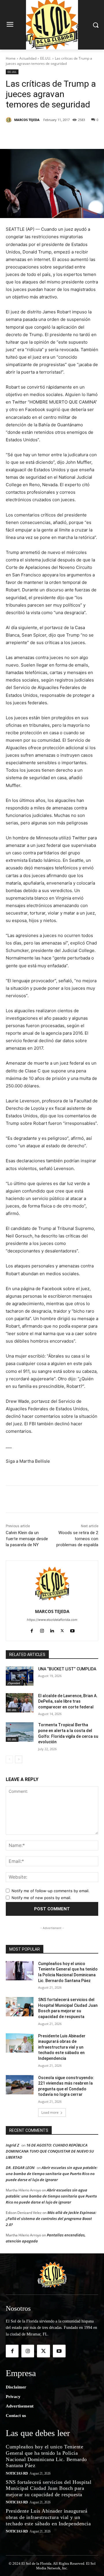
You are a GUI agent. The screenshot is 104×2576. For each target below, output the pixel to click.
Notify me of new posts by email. (41, 1898)
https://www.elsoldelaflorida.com (52, 1620)
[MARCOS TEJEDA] (10, 120)
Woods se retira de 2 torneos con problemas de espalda (77, 1539)
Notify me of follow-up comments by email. (51, 1891)
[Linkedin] (70, 135)
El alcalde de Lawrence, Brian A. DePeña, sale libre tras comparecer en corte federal (68, 1701)
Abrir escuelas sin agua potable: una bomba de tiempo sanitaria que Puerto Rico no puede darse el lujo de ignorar (52, 2174)
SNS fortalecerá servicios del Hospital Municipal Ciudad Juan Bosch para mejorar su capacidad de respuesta (49, 2488)
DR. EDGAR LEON (20, 2168)
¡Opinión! (14, 1683)
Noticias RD (17, 2473)
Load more (50, 2112)
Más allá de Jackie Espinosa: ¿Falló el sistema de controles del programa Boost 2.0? (51, 2219)
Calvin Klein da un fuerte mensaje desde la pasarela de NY (27, 1539)
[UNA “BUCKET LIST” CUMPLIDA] (20, 1676)
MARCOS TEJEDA (27, 120)
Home (11, 58)
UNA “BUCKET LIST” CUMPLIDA (67, 1669)
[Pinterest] (56, 135)
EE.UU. (46, 58)
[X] (43, 135)
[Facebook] (30, 135)
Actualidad (28, 58)
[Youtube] (72, 1630)
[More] (83, 135)
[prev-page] (9, 1759)
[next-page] (19, 1759)
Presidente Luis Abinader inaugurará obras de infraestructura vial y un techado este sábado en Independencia (62, 2047)
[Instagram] (42, 1630)
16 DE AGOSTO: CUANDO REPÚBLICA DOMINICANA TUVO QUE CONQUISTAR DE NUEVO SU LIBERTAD (50, 2151)
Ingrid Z (12, 2145)
